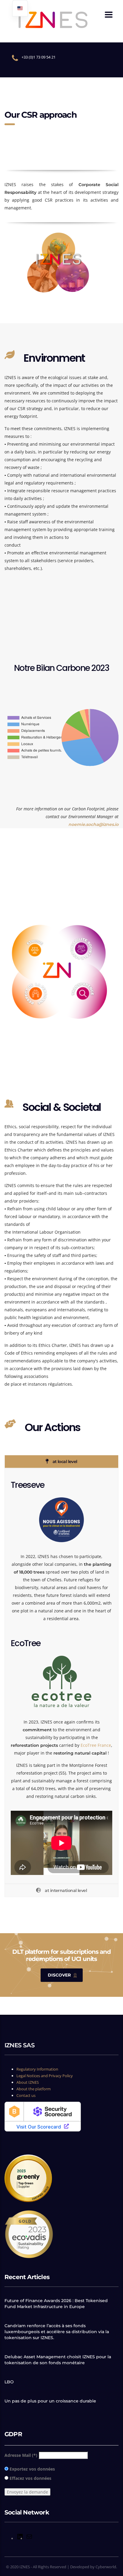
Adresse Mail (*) (21, 2455)
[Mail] (29, 2539)
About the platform (34, 2089)
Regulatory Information (37, 2069)
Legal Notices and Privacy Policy (45, 2076)
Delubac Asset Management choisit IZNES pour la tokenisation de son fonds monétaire (58, 2360)
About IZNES (28, 2082)
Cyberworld (106, 2567)
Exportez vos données (32, 2469)
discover (59, 1975)
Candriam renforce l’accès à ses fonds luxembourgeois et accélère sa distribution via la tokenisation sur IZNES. (57, 2332)
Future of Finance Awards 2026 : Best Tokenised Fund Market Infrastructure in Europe (56, 2304)
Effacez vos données (30, 2478)
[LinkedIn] (20, 2539)
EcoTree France (96, 1745)
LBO (9, 2382)
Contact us (26, 2095)
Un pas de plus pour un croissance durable (50, 2401)
